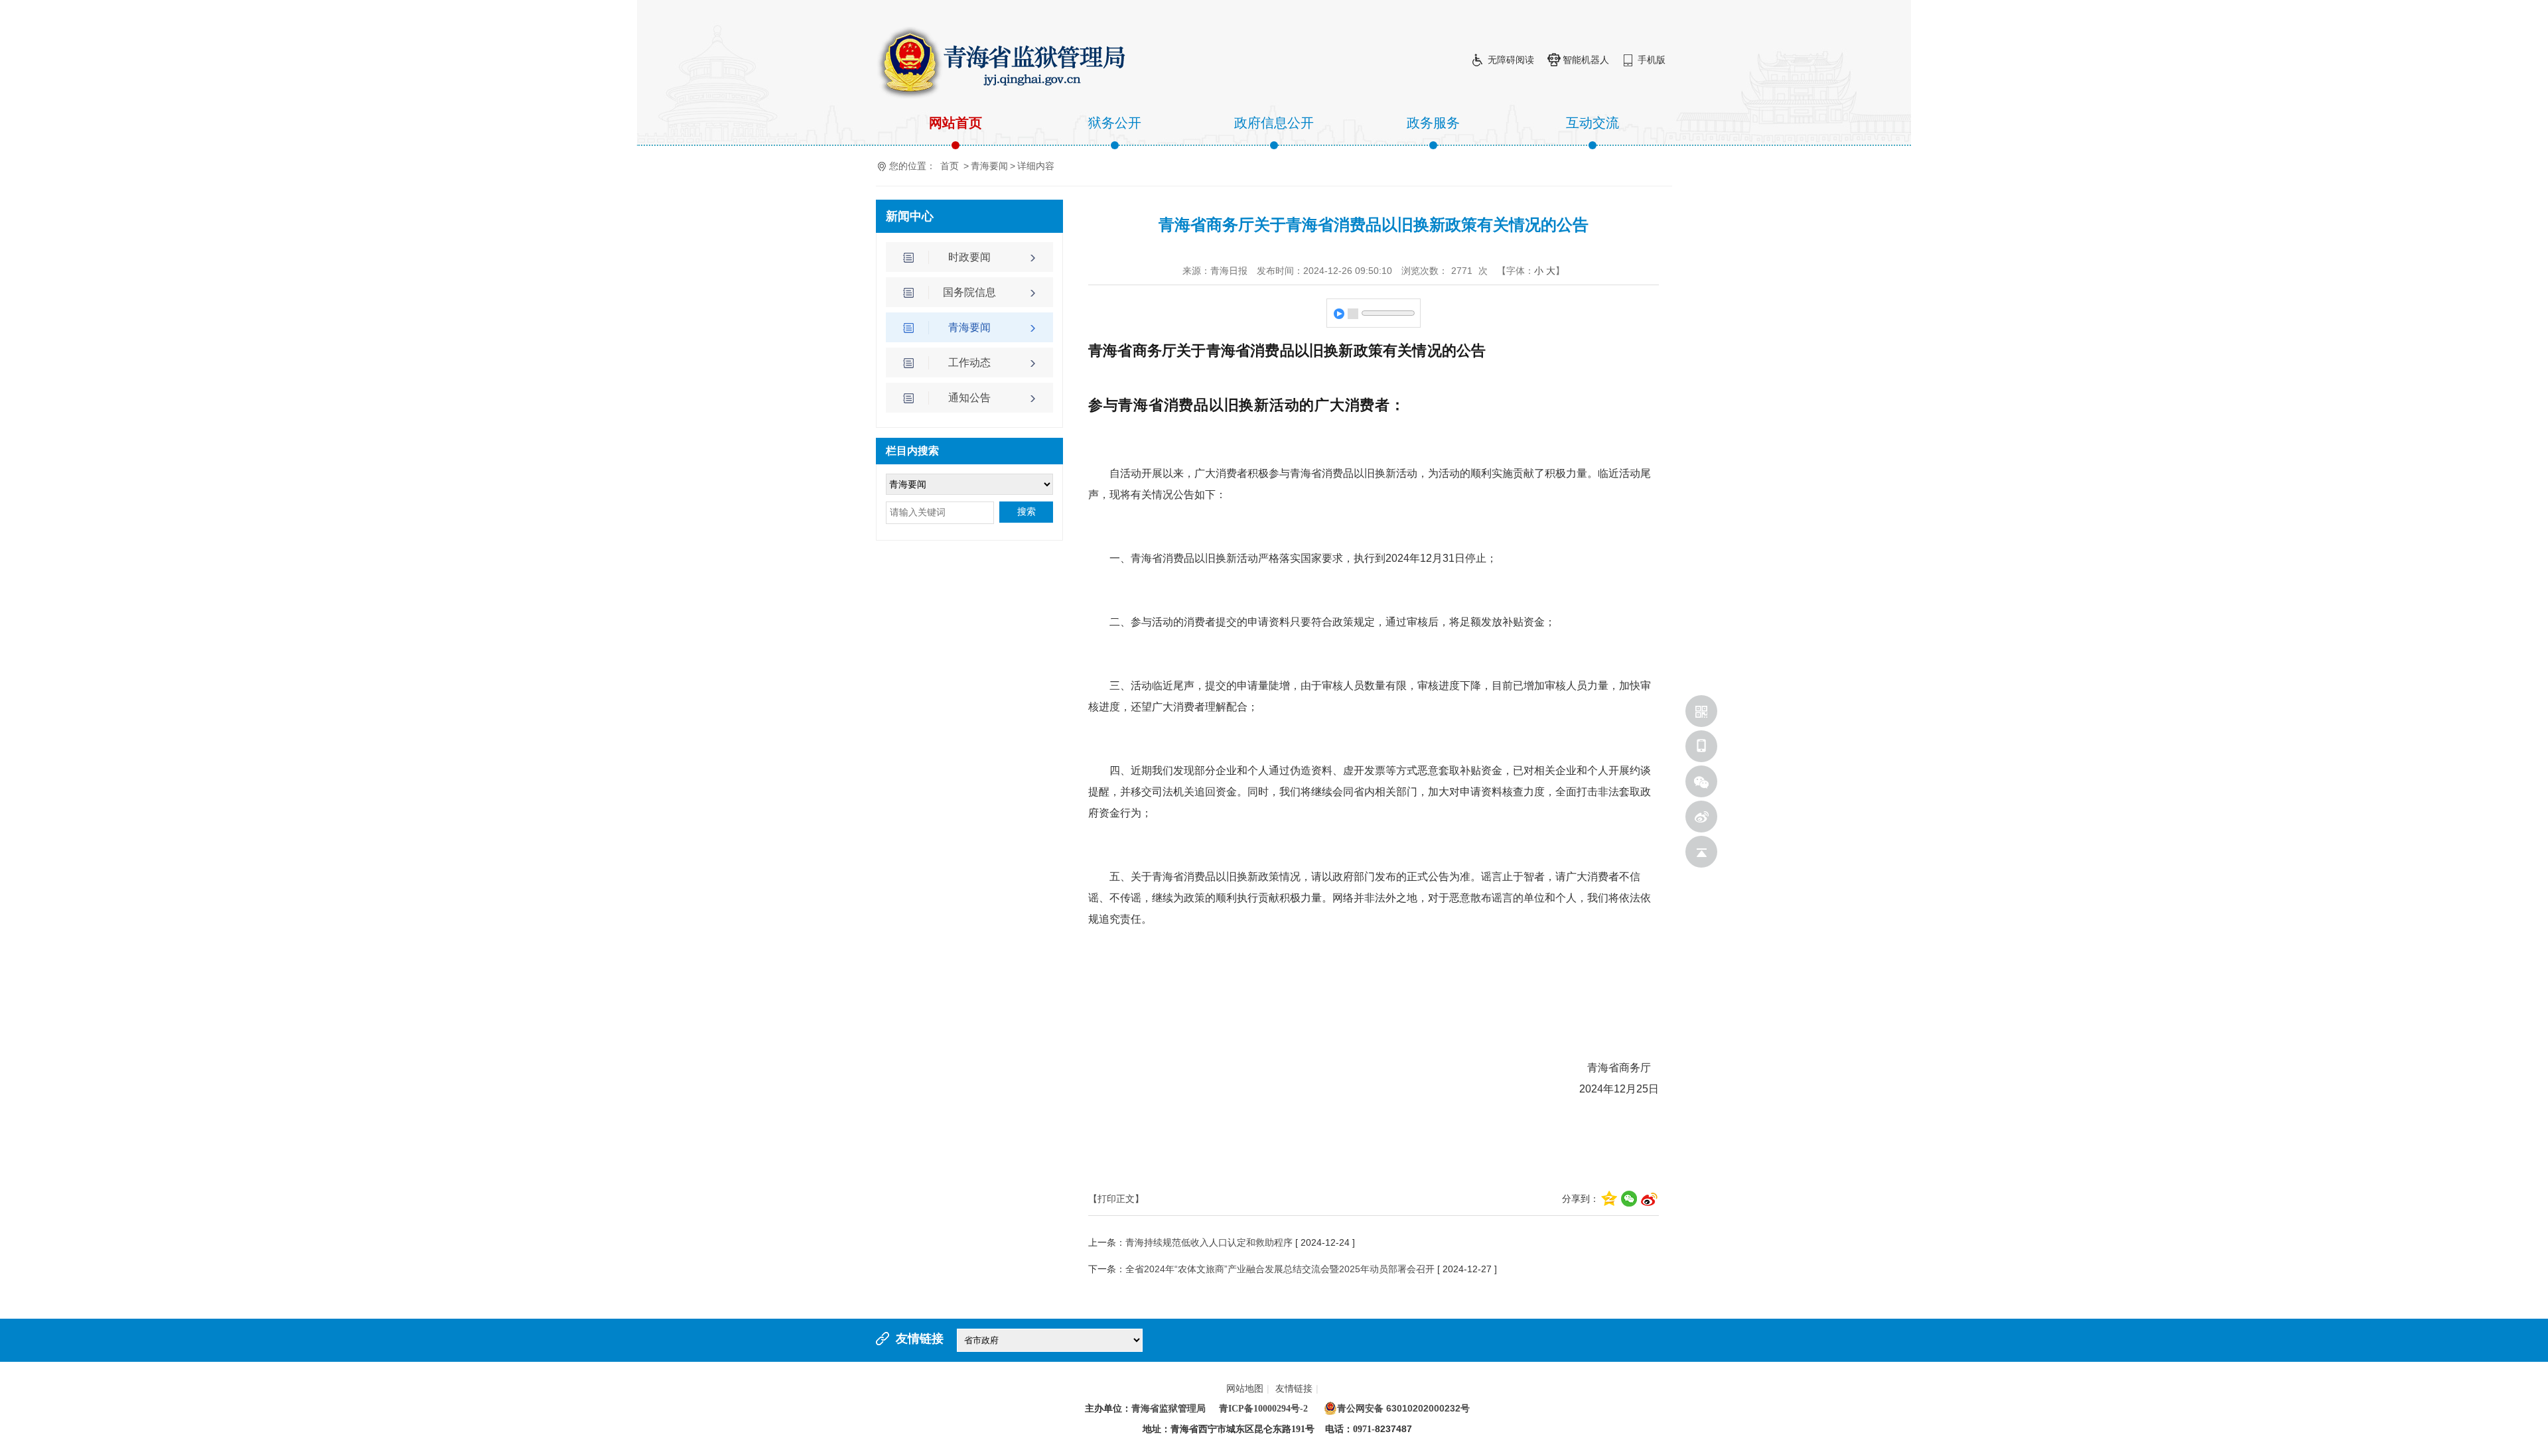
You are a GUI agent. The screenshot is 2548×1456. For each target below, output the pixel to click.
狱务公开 (1115, 123)
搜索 (1026, 512)
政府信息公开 (1274, 123)
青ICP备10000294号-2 (1263, 1409)
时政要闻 (969, 257)
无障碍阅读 (1511, 60)
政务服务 (1433, 123)
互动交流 (1592, 123)
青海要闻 (989, 166)
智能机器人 (1586, 60)
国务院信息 (969, 292)
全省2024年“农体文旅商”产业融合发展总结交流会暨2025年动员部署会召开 (1280, 1269)
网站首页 (955, 123)
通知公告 (969, 398)
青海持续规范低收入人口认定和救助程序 (1209, 1242)
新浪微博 (1701, 817)
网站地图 (1248, 1388)
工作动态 (969, 363)
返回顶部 (1701, 852)
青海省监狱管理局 (1168, 1409)
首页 (950, 166)
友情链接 (1297, 1388)
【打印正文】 (1116, 1199)
